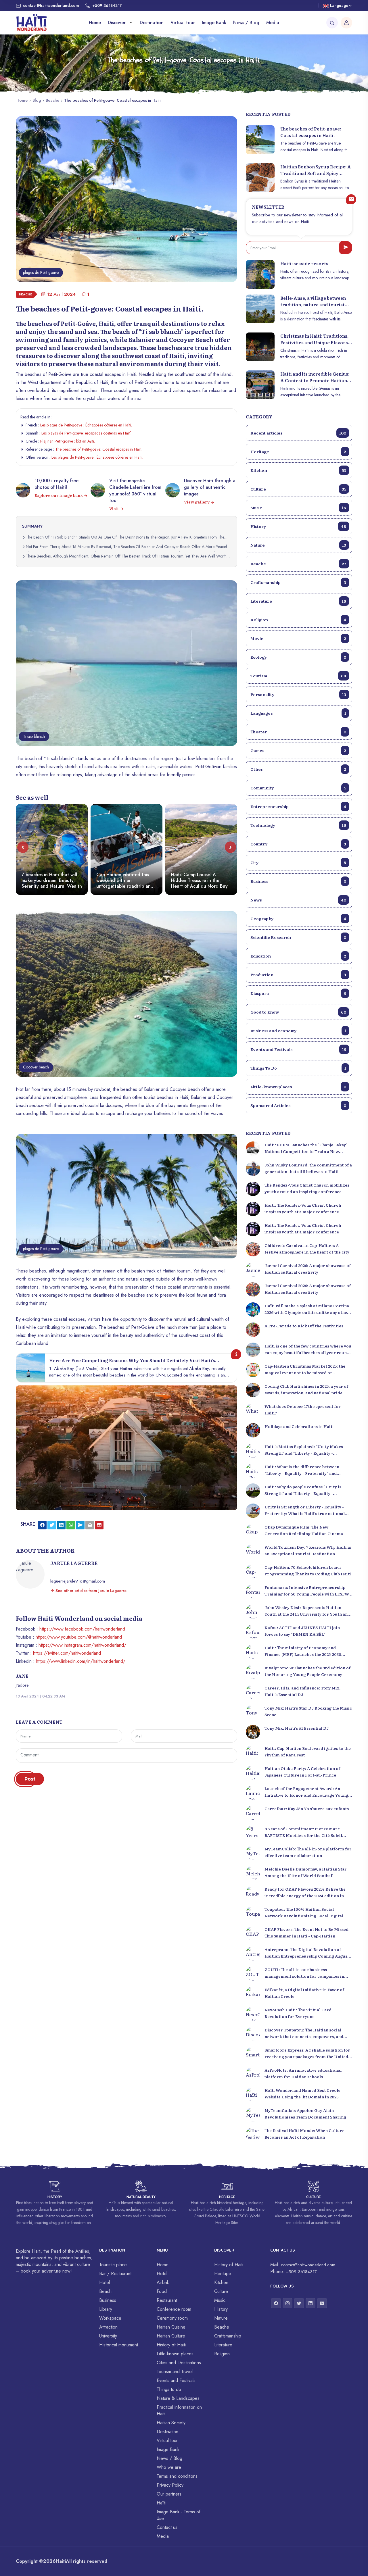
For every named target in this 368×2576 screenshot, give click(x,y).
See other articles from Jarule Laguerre (90, 1591)
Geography (298, 918)
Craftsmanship (298, 582)
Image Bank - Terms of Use (179, 2515)
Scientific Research (298, 937)
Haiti (61, 2561)
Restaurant (167, 2300)
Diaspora (298, 993)
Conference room (174, 2309)
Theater (298, 732)
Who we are (169, 2467)
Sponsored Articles (298, 1105)
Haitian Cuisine (171, 2327)
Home (95, 23)
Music (298, 507)
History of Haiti (171, 2345)
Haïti (161, 2503)
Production (298, 974)
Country (298, 844)
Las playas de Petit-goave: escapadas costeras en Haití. (86, 433)
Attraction (108, 2327)
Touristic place (113, 2265)
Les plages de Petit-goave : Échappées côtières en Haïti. (86, 425)
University (108, 2336)
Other (298, 769)
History (298, 526)
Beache (52, 100)
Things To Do (298, 1068)
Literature (298, 601)
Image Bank (214, 23)
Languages (298, 713)
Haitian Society (171, 2423)
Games (298, 750)
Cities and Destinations (179, 2363)
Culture (298, 489)
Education (298, 956)
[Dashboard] (346, 23)
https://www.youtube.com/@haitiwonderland (79, 1637)
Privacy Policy (170, 2485)
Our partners (169, 2494)
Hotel (105, 2282)
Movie (298, 638)
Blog (37, 100)
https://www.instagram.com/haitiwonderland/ (82, 1645)
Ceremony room (172, 2318)
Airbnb (163, 2282)
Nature (298, 545)
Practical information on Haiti (179, 2410)
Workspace (110, 2318)
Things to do (169, 2389)
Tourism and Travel (175, 2372)
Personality (298, 694)
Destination (152, 23)
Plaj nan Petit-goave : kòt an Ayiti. (68, 441)
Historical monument (119, 2345)
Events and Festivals (298, 1049)
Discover (117, 23)
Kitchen (298, 470)
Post (30, 1779)
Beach (105, 2291)
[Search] (332, 23)
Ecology (298, 657)
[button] (23, 847)
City (298, 862)
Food (162, 2291)
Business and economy (298, 1031)
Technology (298, 825)
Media (273, 23)
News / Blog (246, 23)
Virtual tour (183, 23)
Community (298, 788)
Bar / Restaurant (115, 2274)
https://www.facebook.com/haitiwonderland (82, 1629)
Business (298, 881)
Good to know (298, 1012)
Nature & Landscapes (178, 2398)
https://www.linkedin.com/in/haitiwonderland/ (81, 1661)
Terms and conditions (177, 2476)
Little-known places (298, 1087)
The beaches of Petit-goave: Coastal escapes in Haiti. (99, 449)
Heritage (298, 451)
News (298, 900)
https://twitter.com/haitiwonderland (67, 1653)
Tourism (298, 676)
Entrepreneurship (298, 806)
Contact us (167, 2527)
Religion (298, 620)
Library (106, 2309)
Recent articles (298, 433)
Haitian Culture (171, 2336)
